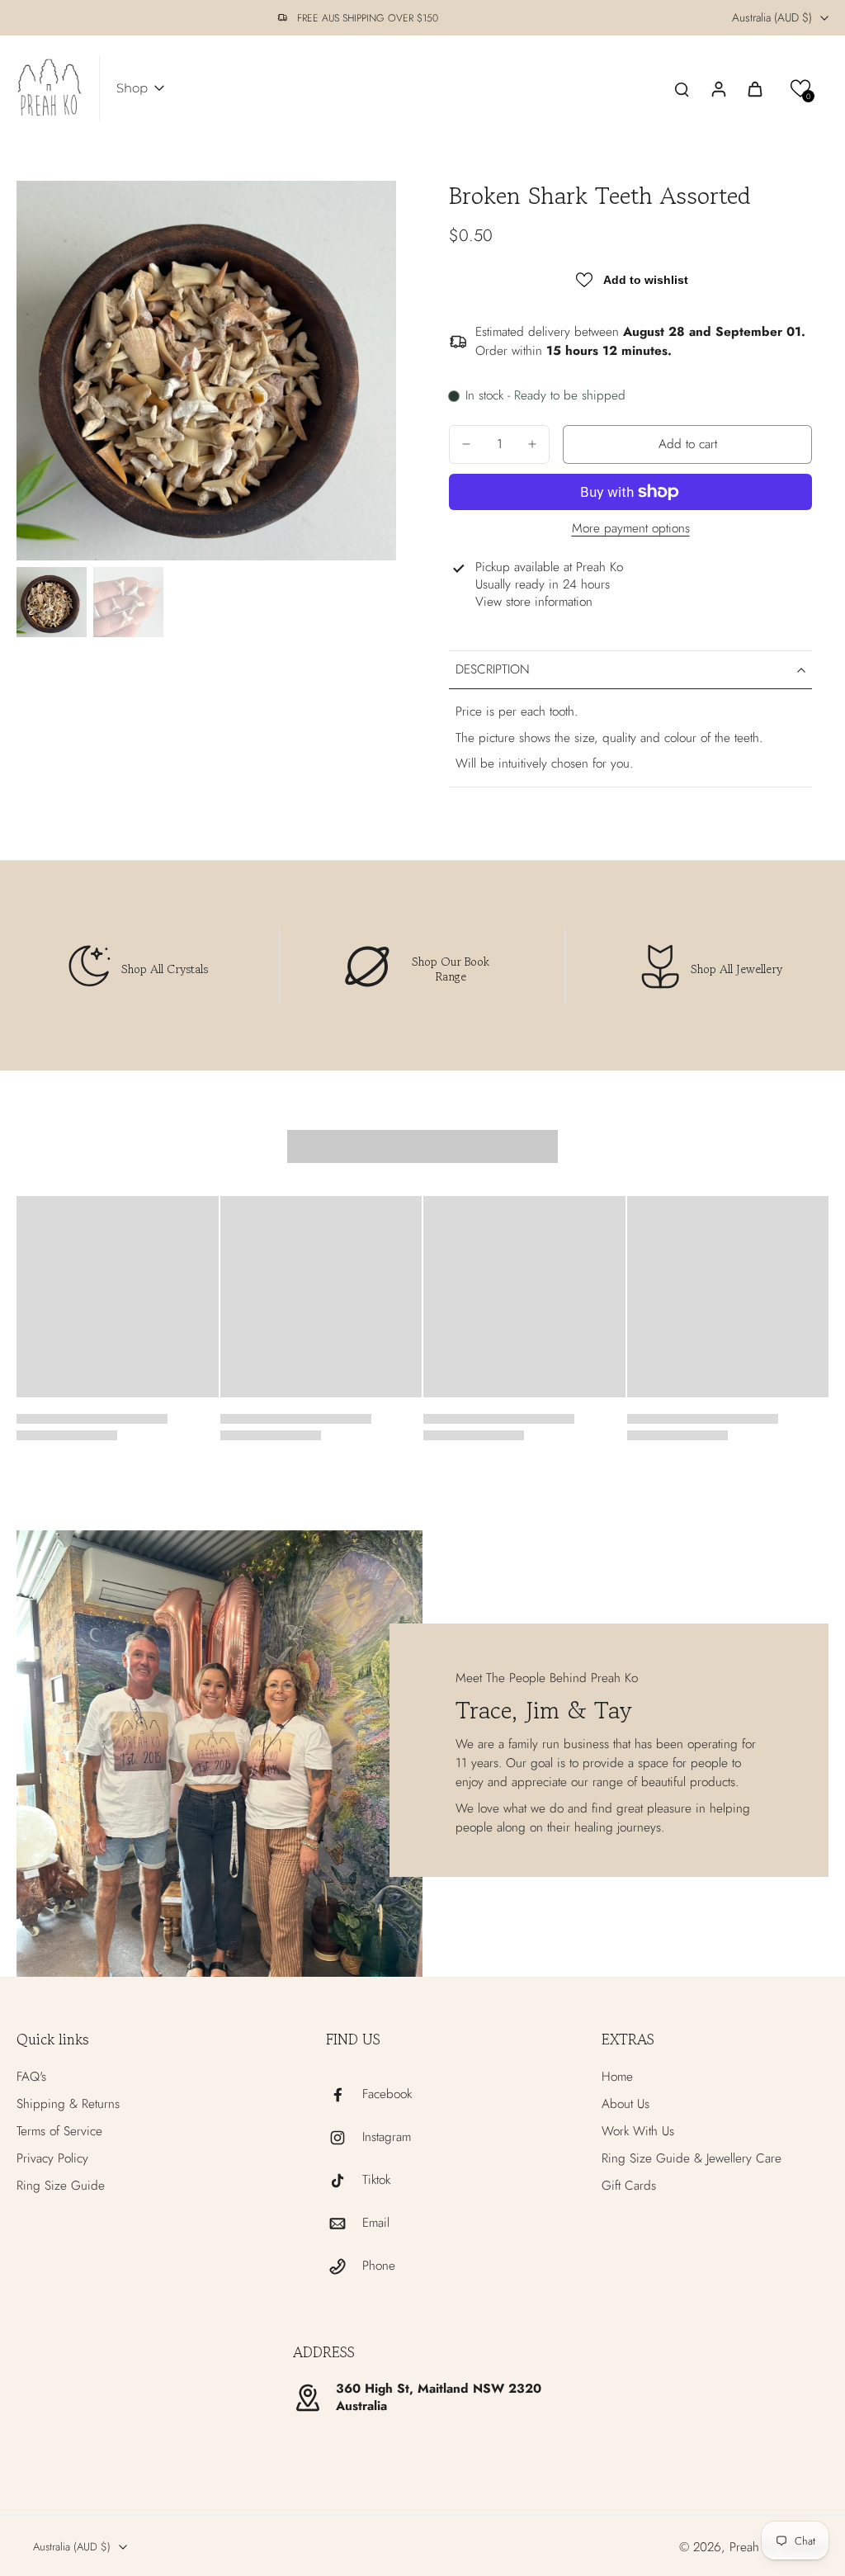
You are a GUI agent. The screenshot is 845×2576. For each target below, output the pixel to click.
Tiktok (376, 2180)
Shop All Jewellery (736, 969)
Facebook (387, 2094)
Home (617, 2077)
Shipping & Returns (68, 2104)
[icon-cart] (754, 88)
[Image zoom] (206, 371)
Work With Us (638, 2132)
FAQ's (31, 2077)
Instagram (387, 2137)
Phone (379, 2266)
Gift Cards (629, 2186)
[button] (801, 89)
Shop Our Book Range (451, 969)
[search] (682, 88)
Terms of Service (59, 2132)
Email (376, 2223)
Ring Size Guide (61, 2186)
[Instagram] (344, 2138)
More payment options (631, 530)
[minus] (466, 444)
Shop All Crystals (165, 969)
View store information (534, 602)
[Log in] (718, 88)
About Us (625, 2104)
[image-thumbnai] (52, 602)
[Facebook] (344, 2095)
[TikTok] (344, 2181)
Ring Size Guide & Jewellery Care (692, 2159)
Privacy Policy (52, 2159)
